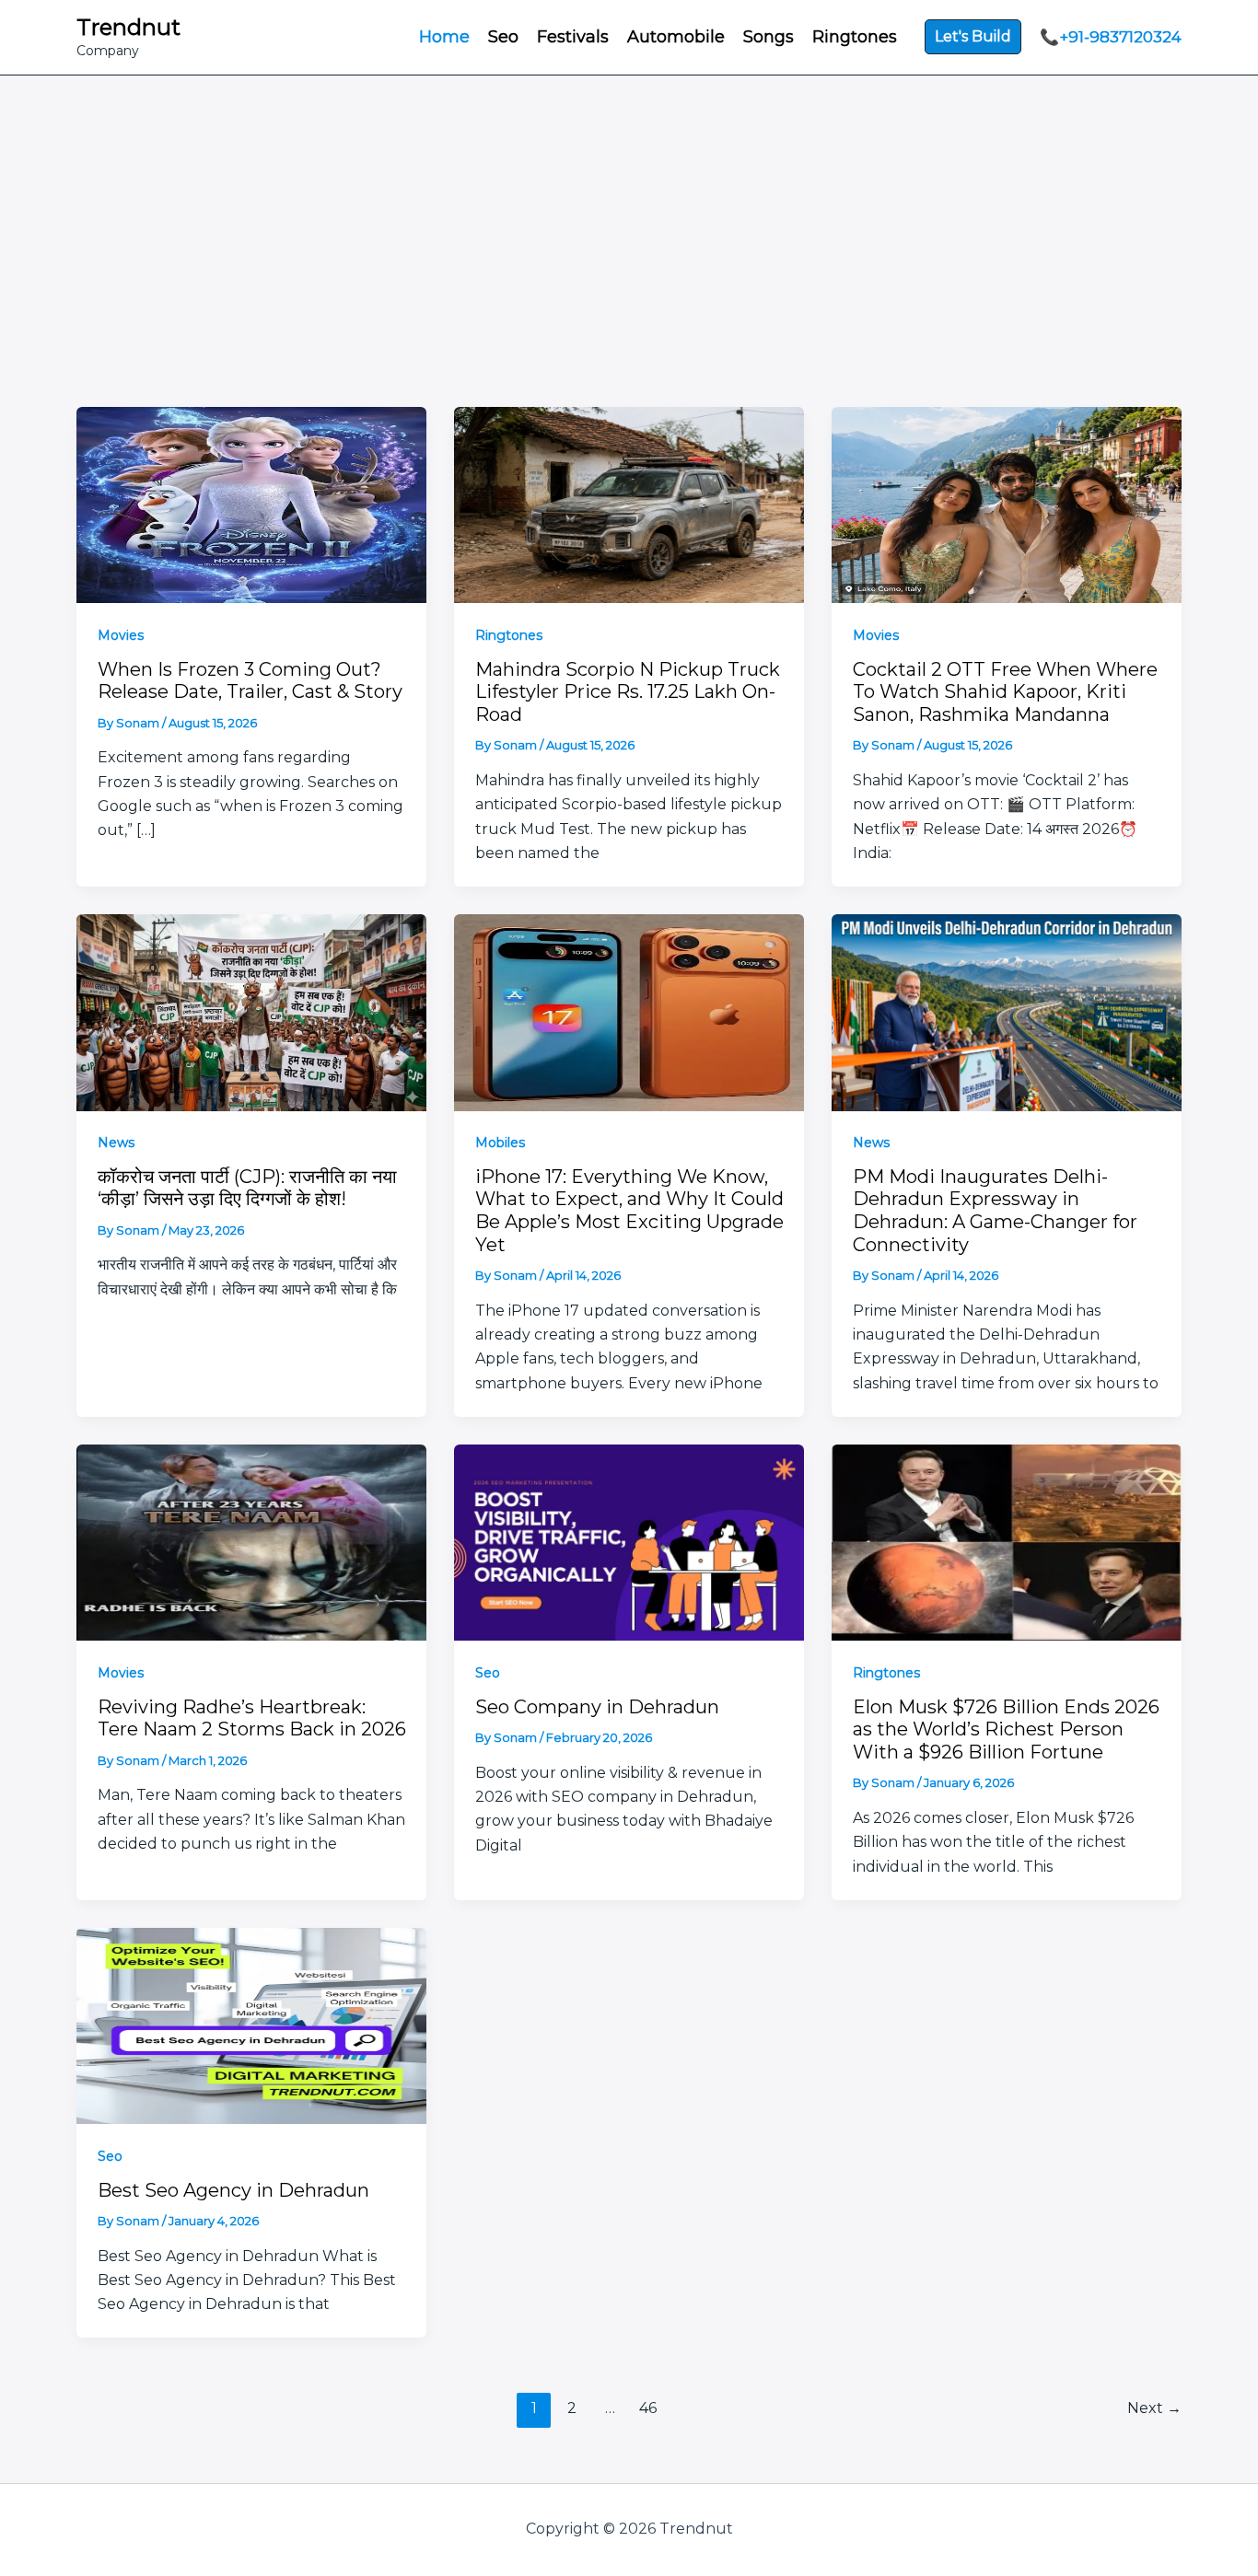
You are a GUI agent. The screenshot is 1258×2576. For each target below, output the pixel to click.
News (116, 1143)
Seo (488, 1673)
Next (1154, 2408)
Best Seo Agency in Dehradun (233, 2190)
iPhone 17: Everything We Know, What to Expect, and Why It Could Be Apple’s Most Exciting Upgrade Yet (629, 1211)
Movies (121, 635)
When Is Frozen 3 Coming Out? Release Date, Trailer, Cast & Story (250, 681)
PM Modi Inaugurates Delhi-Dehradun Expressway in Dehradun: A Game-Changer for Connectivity (995, 1211)
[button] (973, 37)
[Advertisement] (629, 214)
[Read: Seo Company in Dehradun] (629, 1541)
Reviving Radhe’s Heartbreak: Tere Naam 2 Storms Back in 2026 (252, 1718)
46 (648, 2408)
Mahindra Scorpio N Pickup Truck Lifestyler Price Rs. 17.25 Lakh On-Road (628, 692)
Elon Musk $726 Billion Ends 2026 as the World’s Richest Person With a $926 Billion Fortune (1006, 1729)
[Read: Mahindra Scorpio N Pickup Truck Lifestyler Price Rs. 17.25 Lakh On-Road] (629, 503)
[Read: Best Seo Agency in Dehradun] (251, 2024)
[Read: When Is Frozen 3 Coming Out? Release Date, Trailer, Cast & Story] (251, 503)
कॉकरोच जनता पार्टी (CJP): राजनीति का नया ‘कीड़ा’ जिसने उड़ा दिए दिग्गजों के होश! (247, 1188)
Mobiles (500, 1143)
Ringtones (509, 635)
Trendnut (128, 27)
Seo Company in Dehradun (597, 1707)
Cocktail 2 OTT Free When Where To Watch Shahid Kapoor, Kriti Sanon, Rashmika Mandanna (1005, 692)
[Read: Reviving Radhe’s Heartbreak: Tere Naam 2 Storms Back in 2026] (251, 1541)
